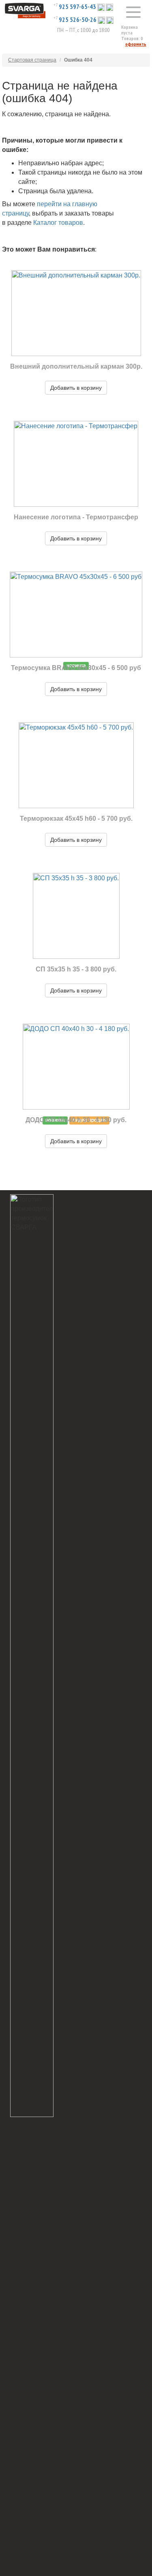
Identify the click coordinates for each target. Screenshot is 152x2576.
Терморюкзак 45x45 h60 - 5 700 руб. (76, 818)
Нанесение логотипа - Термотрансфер (76, 517)
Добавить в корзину (76, 388)
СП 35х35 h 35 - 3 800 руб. (76, 969)
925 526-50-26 (78, 19)
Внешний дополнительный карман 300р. (76, 366)
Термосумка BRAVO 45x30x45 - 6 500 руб (76, 668)
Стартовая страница (32, 60)
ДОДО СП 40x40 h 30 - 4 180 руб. (76, 1120)
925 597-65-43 (77, 6)
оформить (136, 44)
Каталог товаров (58, 223)
